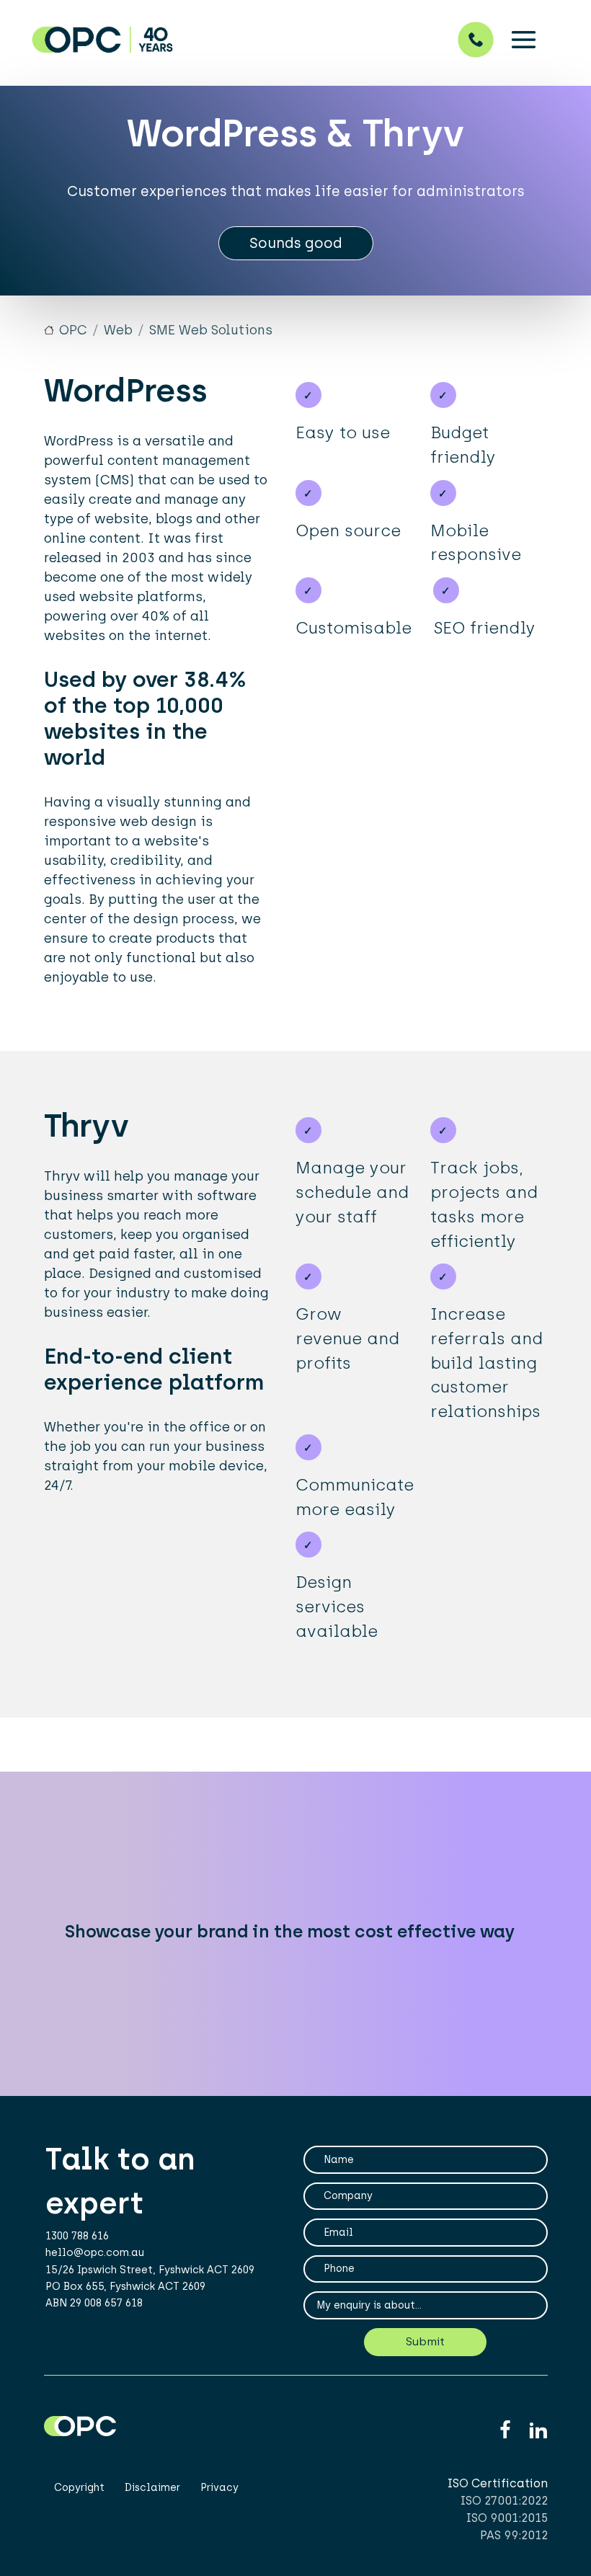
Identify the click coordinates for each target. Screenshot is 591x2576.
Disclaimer (152, 2488)
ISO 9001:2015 (507, 2518)
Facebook (505, 2431)
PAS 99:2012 (514, 2535)
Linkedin (538, 2431)
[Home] (246, 39)
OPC (73, 330)
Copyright (79, 2488)
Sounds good (296, 243)
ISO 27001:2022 (504, 2501)
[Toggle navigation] (524, 39)
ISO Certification (498, 2483)
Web (118, 330)
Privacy (219, 2488)
